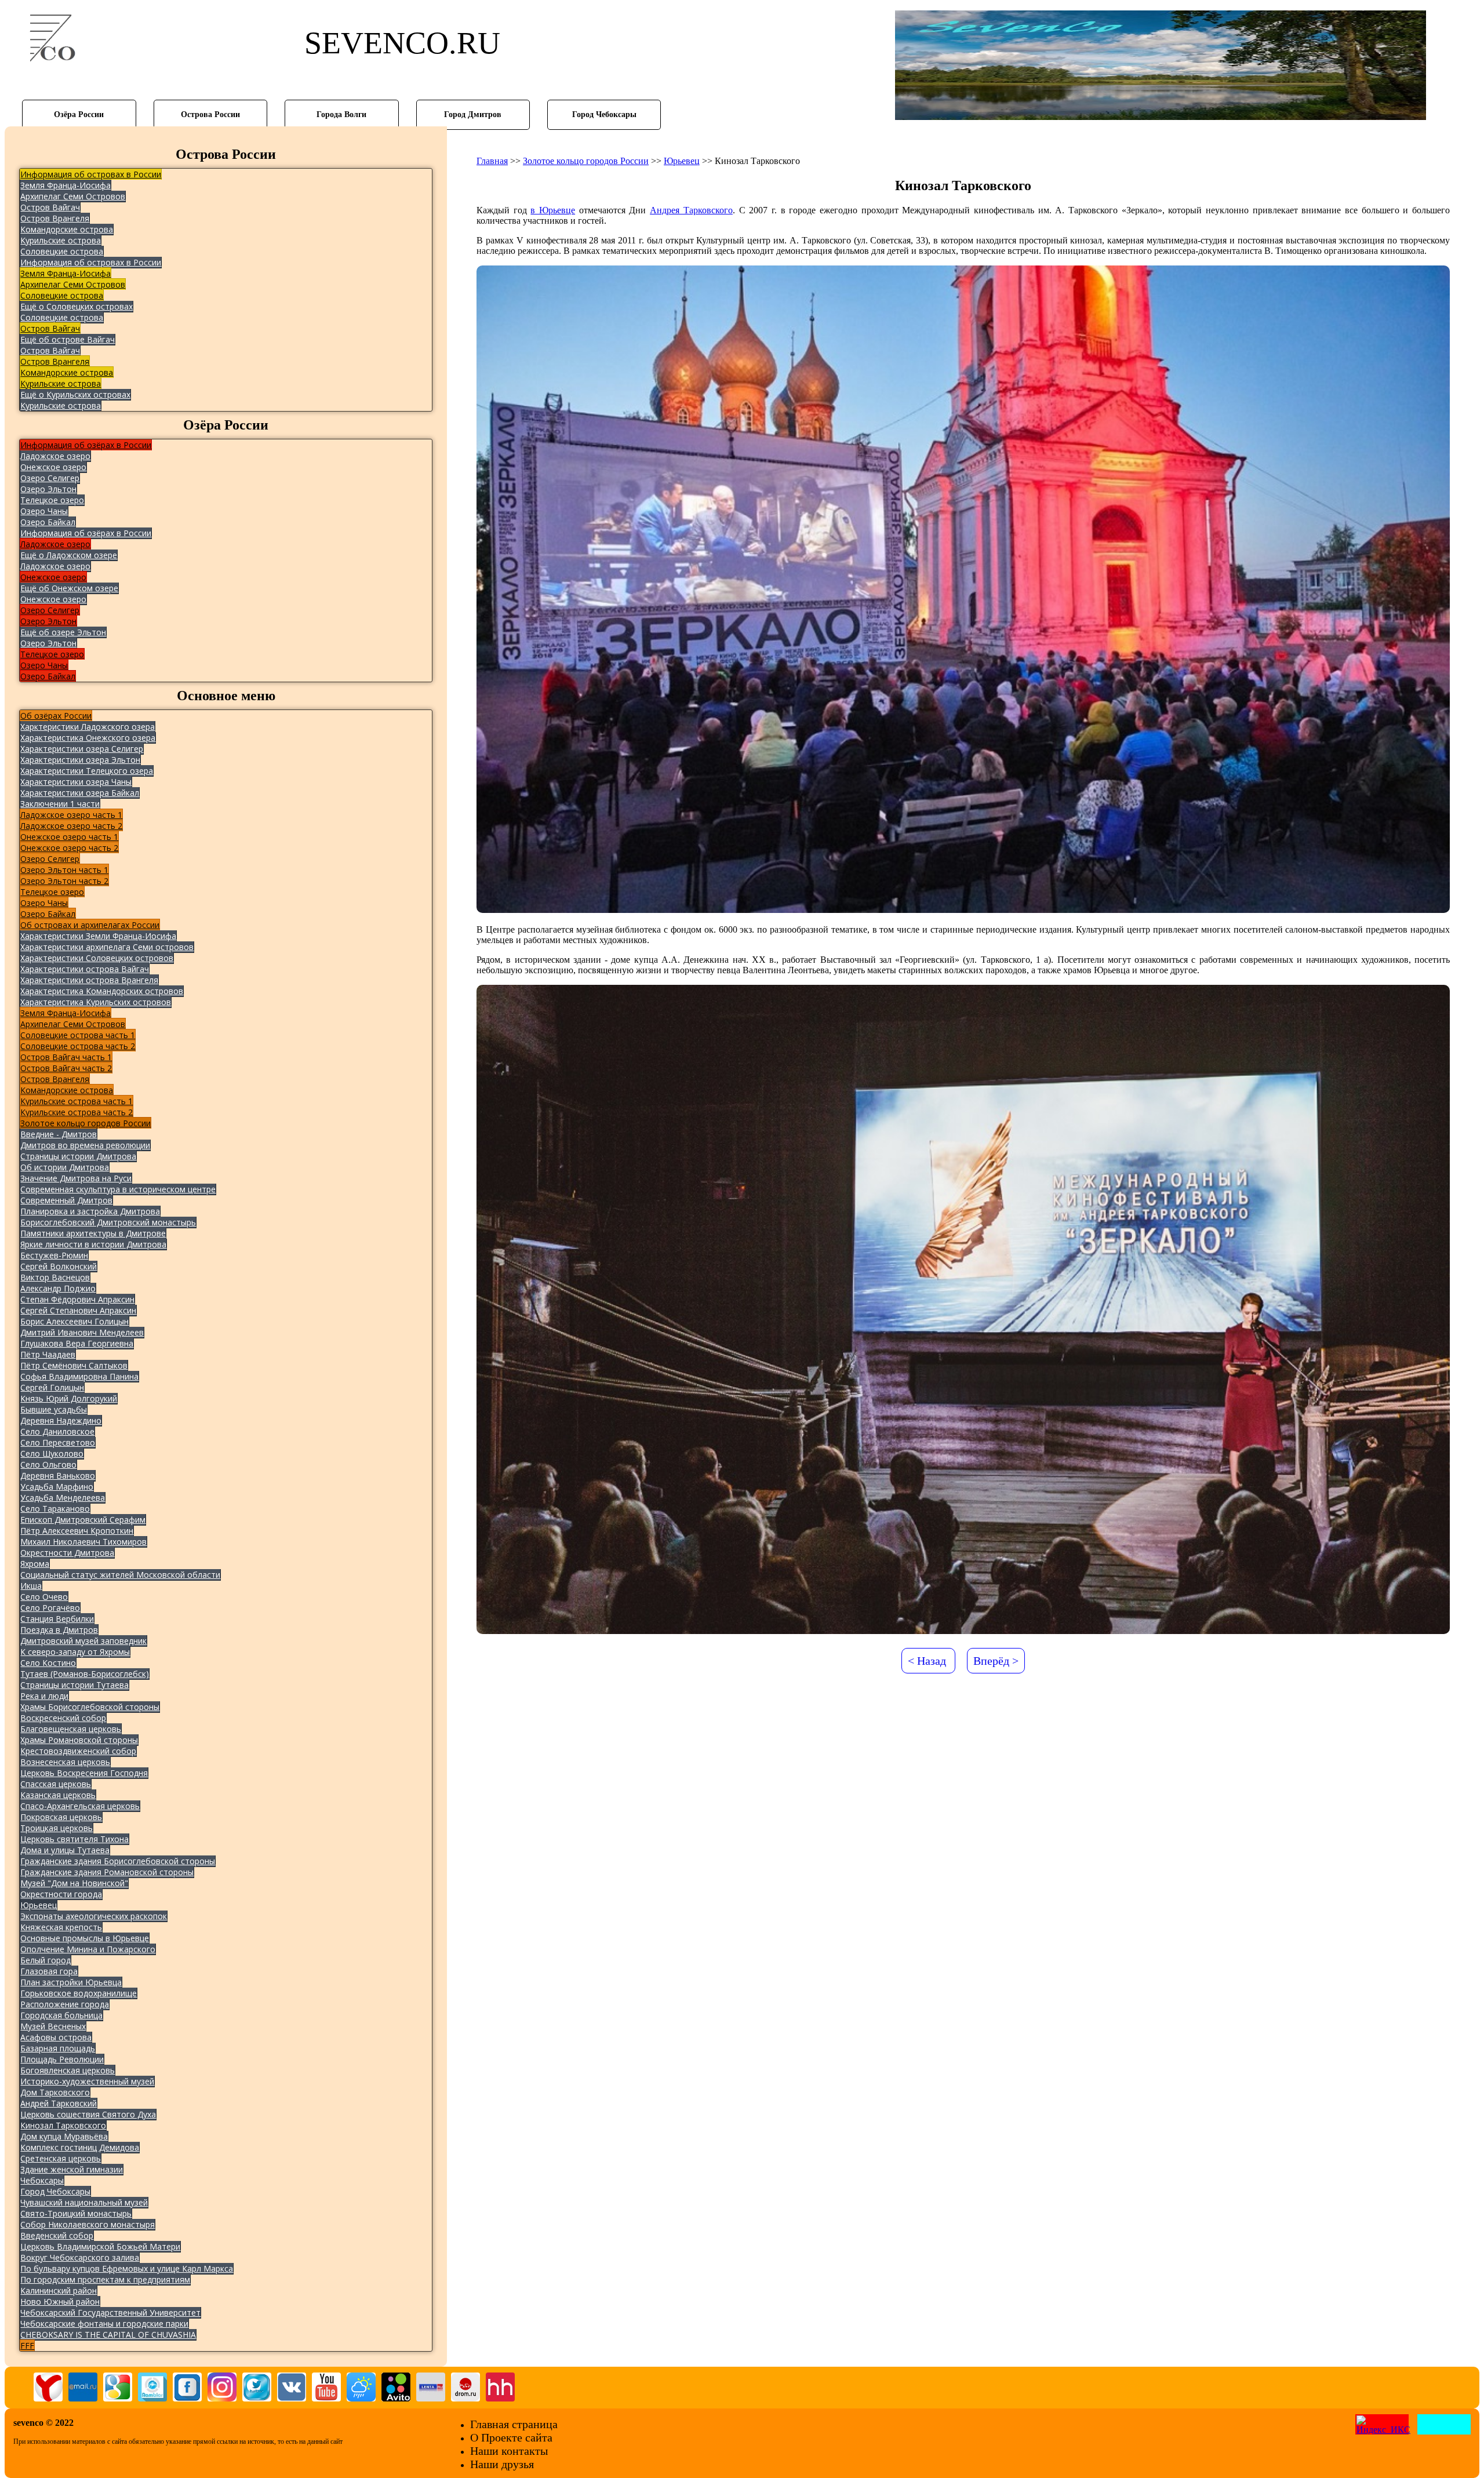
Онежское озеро (53, 467)
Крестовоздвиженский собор (78, 1751)
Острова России (210, 114)
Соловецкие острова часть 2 (78, 1046)
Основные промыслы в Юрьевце (85, 1938)
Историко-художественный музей (87, 2081)
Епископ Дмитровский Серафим (83, 1520)
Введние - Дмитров (59, 1134)
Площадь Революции (62, 2059)
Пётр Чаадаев (48, 1354)
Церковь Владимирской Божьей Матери (100, 2246)
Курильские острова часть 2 (77, 1112)
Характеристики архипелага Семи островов (107, 947)
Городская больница (61, 2015)
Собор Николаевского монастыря (88, 2224)
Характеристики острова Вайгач (85, 969)
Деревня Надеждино (61, 1420)
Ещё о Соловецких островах (77, 306)
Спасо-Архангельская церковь (80, 1806)
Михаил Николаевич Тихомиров (83, 1542)
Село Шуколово (52, 1453)
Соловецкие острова (62, 251)
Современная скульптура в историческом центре (118, 1189)
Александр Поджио (58, 1288)
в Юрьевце (553, 210)
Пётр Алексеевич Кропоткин (77, 1531)
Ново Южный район (60, 2301)
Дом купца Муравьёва (64, 2136)
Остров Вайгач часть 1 (66, 1057)
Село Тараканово (55, 1509)
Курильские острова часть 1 (77, 1101)
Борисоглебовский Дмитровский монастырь (108, 1222)
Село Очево (44, 1597)
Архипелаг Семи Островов (73, 196)
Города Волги (341, 114)
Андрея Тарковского (691, 210)
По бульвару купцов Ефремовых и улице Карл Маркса (127, 2268)
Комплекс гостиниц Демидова (80, 2147)
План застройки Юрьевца (71, 1982)
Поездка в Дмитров (59, 1630)
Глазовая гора (49, 1971)
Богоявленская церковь (68, 2070)
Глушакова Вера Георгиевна (77, 1343)
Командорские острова (67, 229)
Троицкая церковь (57, 1828)
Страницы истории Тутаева (74, 1685)
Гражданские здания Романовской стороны (107, 1872)
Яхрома (35, 1564)
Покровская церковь (61, 1817)
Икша (31, 1586)
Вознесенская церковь (65, 1762)
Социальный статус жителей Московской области (120, 1575)
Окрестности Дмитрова (67, 1553)
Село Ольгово (48, 1464)
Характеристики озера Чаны (76, 782)
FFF (27, 2346)
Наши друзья (502, 2464)
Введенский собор (57, 2235)
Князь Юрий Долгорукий (69, 1398)
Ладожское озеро (55, 456)
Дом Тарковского (55, 2092)
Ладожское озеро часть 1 (71, 815)
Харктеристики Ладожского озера (88, 727)
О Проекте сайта (511, 2437)
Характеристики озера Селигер (82, 749)
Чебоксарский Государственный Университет (110, 2313)
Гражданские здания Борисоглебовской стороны (118, 1861)
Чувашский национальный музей (84, 2202)
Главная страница (514, 2424)
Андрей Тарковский (59, 2103)
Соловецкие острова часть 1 (78, 1035)
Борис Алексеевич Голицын (74, 1321)
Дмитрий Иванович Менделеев (82, 1332)
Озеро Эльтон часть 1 (64, 870)
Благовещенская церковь (71, 1729)
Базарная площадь (58, 2048)
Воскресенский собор (63, 1718)
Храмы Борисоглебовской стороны (90, 1707)
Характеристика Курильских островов (96, 1002)
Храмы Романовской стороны (79, 1740)
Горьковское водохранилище (79, 1993)
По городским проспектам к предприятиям (105, 2279)
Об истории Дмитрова (65, 1167)
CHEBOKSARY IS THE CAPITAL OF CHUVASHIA (108, 2335)
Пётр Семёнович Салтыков (74, 1365)
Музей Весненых (53, 2026)
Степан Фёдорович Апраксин (77, 1299)
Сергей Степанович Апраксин (78, 1310)
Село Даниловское (57, 1431)
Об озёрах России (56, 716)
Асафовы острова (56, 2037)
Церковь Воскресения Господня (84, 1773)
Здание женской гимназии (72, 2169)
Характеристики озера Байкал (80, 793)
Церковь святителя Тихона (74, 1839)
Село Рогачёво (50, 1608)
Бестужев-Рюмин (54, 1255)
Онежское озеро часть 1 (69, 837)
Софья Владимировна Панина (79, 1376)
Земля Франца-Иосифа (66, 185)
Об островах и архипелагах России (90, 925)
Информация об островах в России (91, 174)
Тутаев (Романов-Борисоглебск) (85, 1674)
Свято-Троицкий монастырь (76, 2213)
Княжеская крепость (61, 1927)
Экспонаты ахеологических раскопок (94, 1916)
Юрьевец (39, 1905)
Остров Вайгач (50, 207)
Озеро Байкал (48, 522)
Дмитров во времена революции (85, 1145)
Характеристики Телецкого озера (87, 771)
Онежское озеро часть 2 (69, 848)
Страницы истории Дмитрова (78, 1156)
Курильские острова (61, 240)
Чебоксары (42, 2180)
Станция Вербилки (57, 1619)
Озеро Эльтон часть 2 (64, 881)
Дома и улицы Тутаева (65, 1850)
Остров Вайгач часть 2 (66, 1068)
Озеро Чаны (44, 511)
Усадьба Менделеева (63, 1498)
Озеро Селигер (50, 478)
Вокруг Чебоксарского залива (80, 2257)
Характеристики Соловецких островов (97, 958)
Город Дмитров (473, 114)
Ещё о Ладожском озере (69, 555)
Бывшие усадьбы (54, 1409)
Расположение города (65, 2004)
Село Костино (48, 1663)
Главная (492, 161)
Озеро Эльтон (48, 489)
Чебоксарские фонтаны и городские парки (104, 2324)
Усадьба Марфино (57, 1487)
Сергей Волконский (59, 1266)
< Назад (927, 1661)
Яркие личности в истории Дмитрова (93, 1244)
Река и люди (44, 1696)
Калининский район (59, 2290)
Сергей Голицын (52, 1387)
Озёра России (79, 114)
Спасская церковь (56, 1784)
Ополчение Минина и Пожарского (88, 1949)
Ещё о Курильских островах (75, 394)
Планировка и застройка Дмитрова (90, 1211)
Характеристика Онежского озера (88, 738)
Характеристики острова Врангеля (89, 980)
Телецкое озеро (52, 500)
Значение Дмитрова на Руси (76, 1178)
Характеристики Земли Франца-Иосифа (98, 936)
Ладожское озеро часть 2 (71, 826)
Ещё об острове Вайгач (68, 339)
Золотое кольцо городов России (86, 1123)
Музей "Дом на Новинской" (74, 1883)
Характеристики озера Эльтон (80, 760)
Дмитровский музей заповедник (83, 1641)
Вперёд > (996, 1661)
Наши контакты (509, 2451)
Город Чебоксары (604, 114)
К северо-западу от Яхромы (75, 1652)
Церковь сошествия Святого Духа (88, 2114)
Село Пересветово (58, 1442)
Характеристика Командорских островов (102, 991)
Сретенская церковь (61, 2158)
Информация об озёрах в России (86, 445)
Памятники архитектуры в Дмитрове (93, 1233)
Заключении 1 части (60, 804)
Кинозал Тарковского (63, 2125)
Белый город (46, 1960)
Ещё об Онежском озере (69, 588)
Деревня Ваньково (58, 1475)
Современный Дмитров (66, 1200)
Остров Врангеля (55, 218)
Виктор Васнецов (55, 1277)
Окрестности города (61, 1894)
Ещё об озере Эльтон (63, 632)
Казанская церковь (58, 1795)
